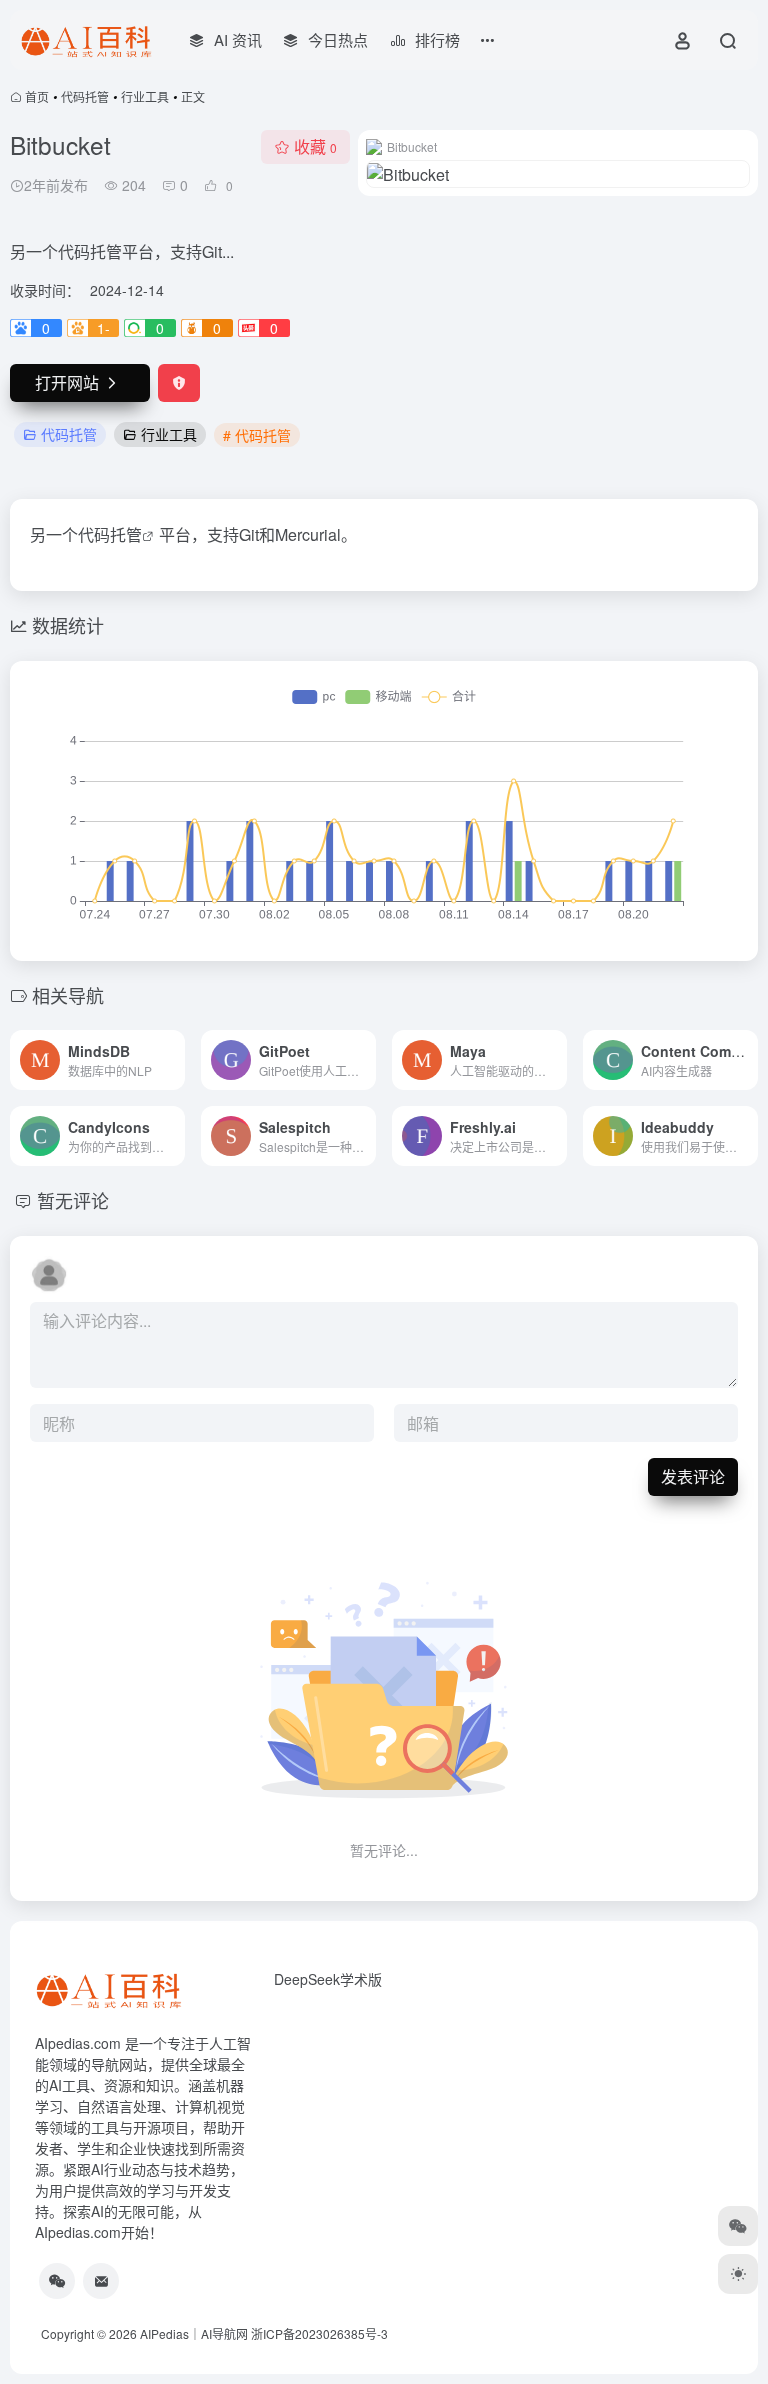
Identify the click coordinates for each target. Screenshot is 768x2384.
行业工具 (145, 96)
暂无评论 (73, 1200)
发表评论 (693, 1476)
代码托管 (85, 96)
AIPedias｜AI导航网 (194, 2333)
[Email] (101, 2281)
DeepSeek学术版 (328, 1979)
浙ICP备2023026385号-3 (319, 2333)
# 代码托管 (257, 435)
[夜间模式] (738, 2274)
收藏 (315, 146)
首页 (37, 96)
